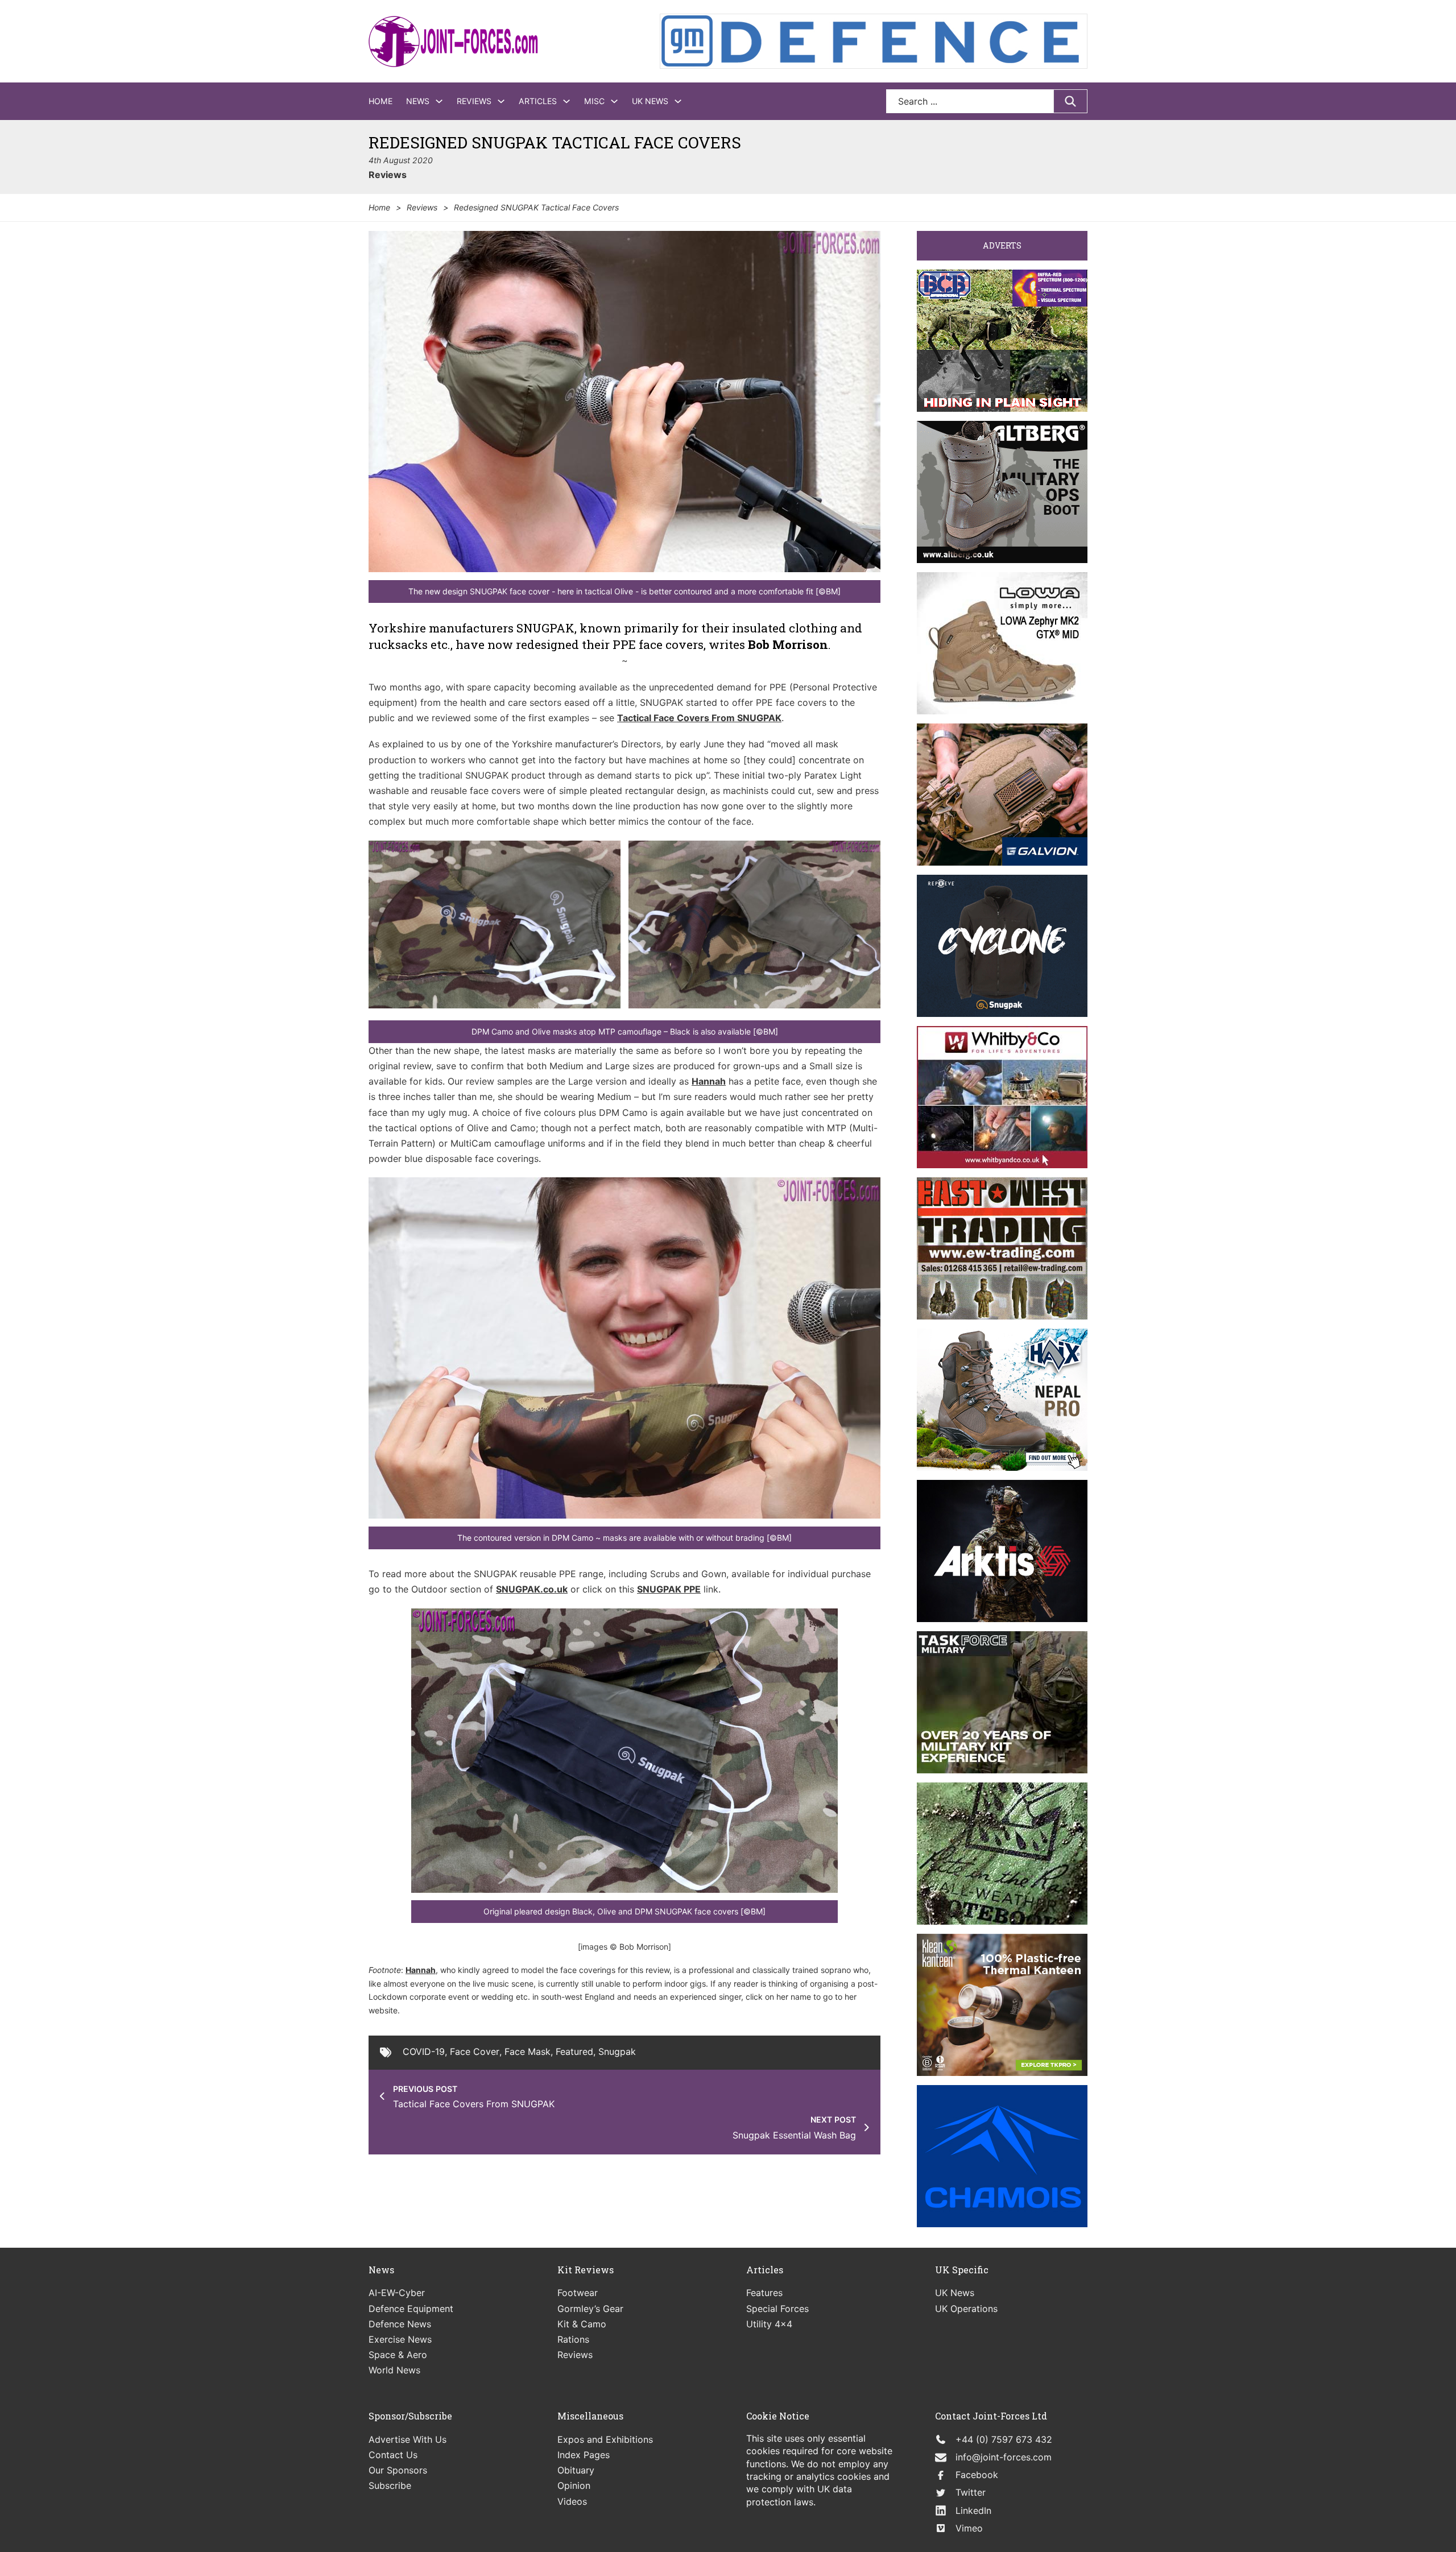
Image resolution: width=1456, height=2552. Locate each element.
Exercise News (400, 2339)
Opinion (574, 2485)
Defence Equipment (411, 2309)
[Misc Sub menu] (614, 101)
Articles (538, 101)
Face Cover (475, 2051)
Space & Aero (398, 2355)
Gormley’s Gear (590, 2309)
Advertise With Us (408, 2439)
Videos (572, 2501)
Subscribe (390, 2485)
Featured (574, 2051)
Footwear (578, 2293)
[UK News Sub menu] (678, 101)
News (418, 101)
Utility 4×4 (769, 2324)
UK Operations (966, 2309)
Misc (594, 101)
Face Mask (528, 2051)
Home (380, 101)
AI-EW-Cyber (397, 2293)
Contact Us (393, 2455)
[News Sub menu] (439, 101)
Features (764, 2293)
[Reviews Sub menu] (501, 101)
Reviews (474, 101)
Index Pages (584, 2455)
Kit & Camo (582, 2324)
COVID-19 (424, 2051)
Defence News (400, 2324)
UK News (650, 101)
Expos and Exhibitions (605, 2439)
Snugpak (617, 2051)
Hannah (709, 1081)
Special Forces (777, 2309)
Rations (573, 2339)
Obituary (576, 2470)
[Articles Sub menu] (566, 101)
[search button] (1070, 101)
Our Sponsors (398, 2470)
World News (394, 2370)
